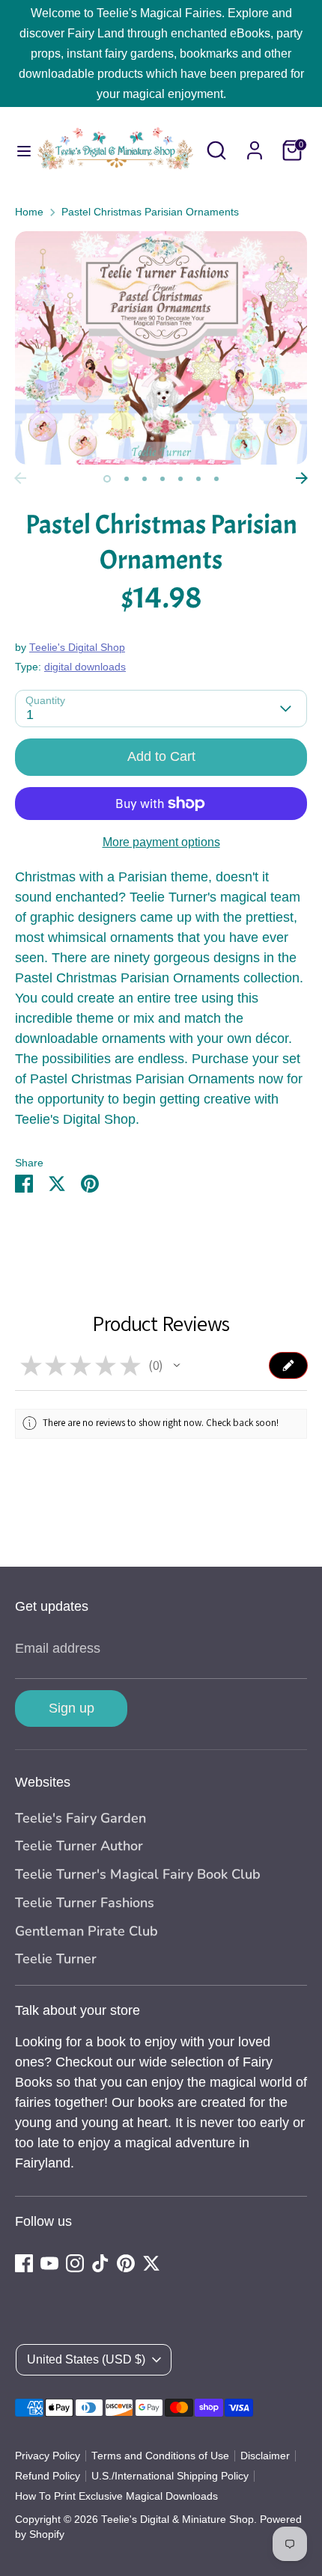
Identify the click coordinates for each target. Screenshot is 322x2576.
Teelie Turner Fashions (85, 1903)
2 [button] (127, 479)
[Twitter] (151, 2263)
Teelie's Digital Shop (77, 648)
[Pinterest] (126, 2263)
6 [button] (198, 479)
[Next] (302, 478)
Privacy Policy (48, 2456)
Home (29, 212)
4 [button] (162, 479)
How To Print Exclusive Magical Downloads (116, 2496)
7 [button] (216, 479)
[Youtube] (49, 2263)
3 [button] (145, 479)
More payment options (161, 842)
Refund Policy (48, 2476)
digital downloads (85, 667)
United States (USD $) (86, 2359)
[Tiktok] (100, 2263)
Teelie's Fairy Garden (80, 1818)
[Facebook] (24, 2263)
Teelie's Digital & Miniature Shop (177, 2520)
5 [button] (180, 479)
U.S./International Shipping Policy (170, 2476)
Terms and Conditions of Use (160, 2456)
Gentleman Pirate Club (86, 1931)
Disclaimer (265, 2456)
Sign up (72, 1708)
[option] (161, 348)
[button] (177, 1365)
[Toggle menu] (18, 150)
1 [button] (107, 479)
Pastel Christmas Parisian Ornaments (150, 212)
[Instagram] (75, 2263)
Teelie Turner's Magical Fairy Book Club (138, 1874)
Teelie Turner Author (79, 1846)
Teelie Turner (56, 1959)
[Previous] (20, 478)
